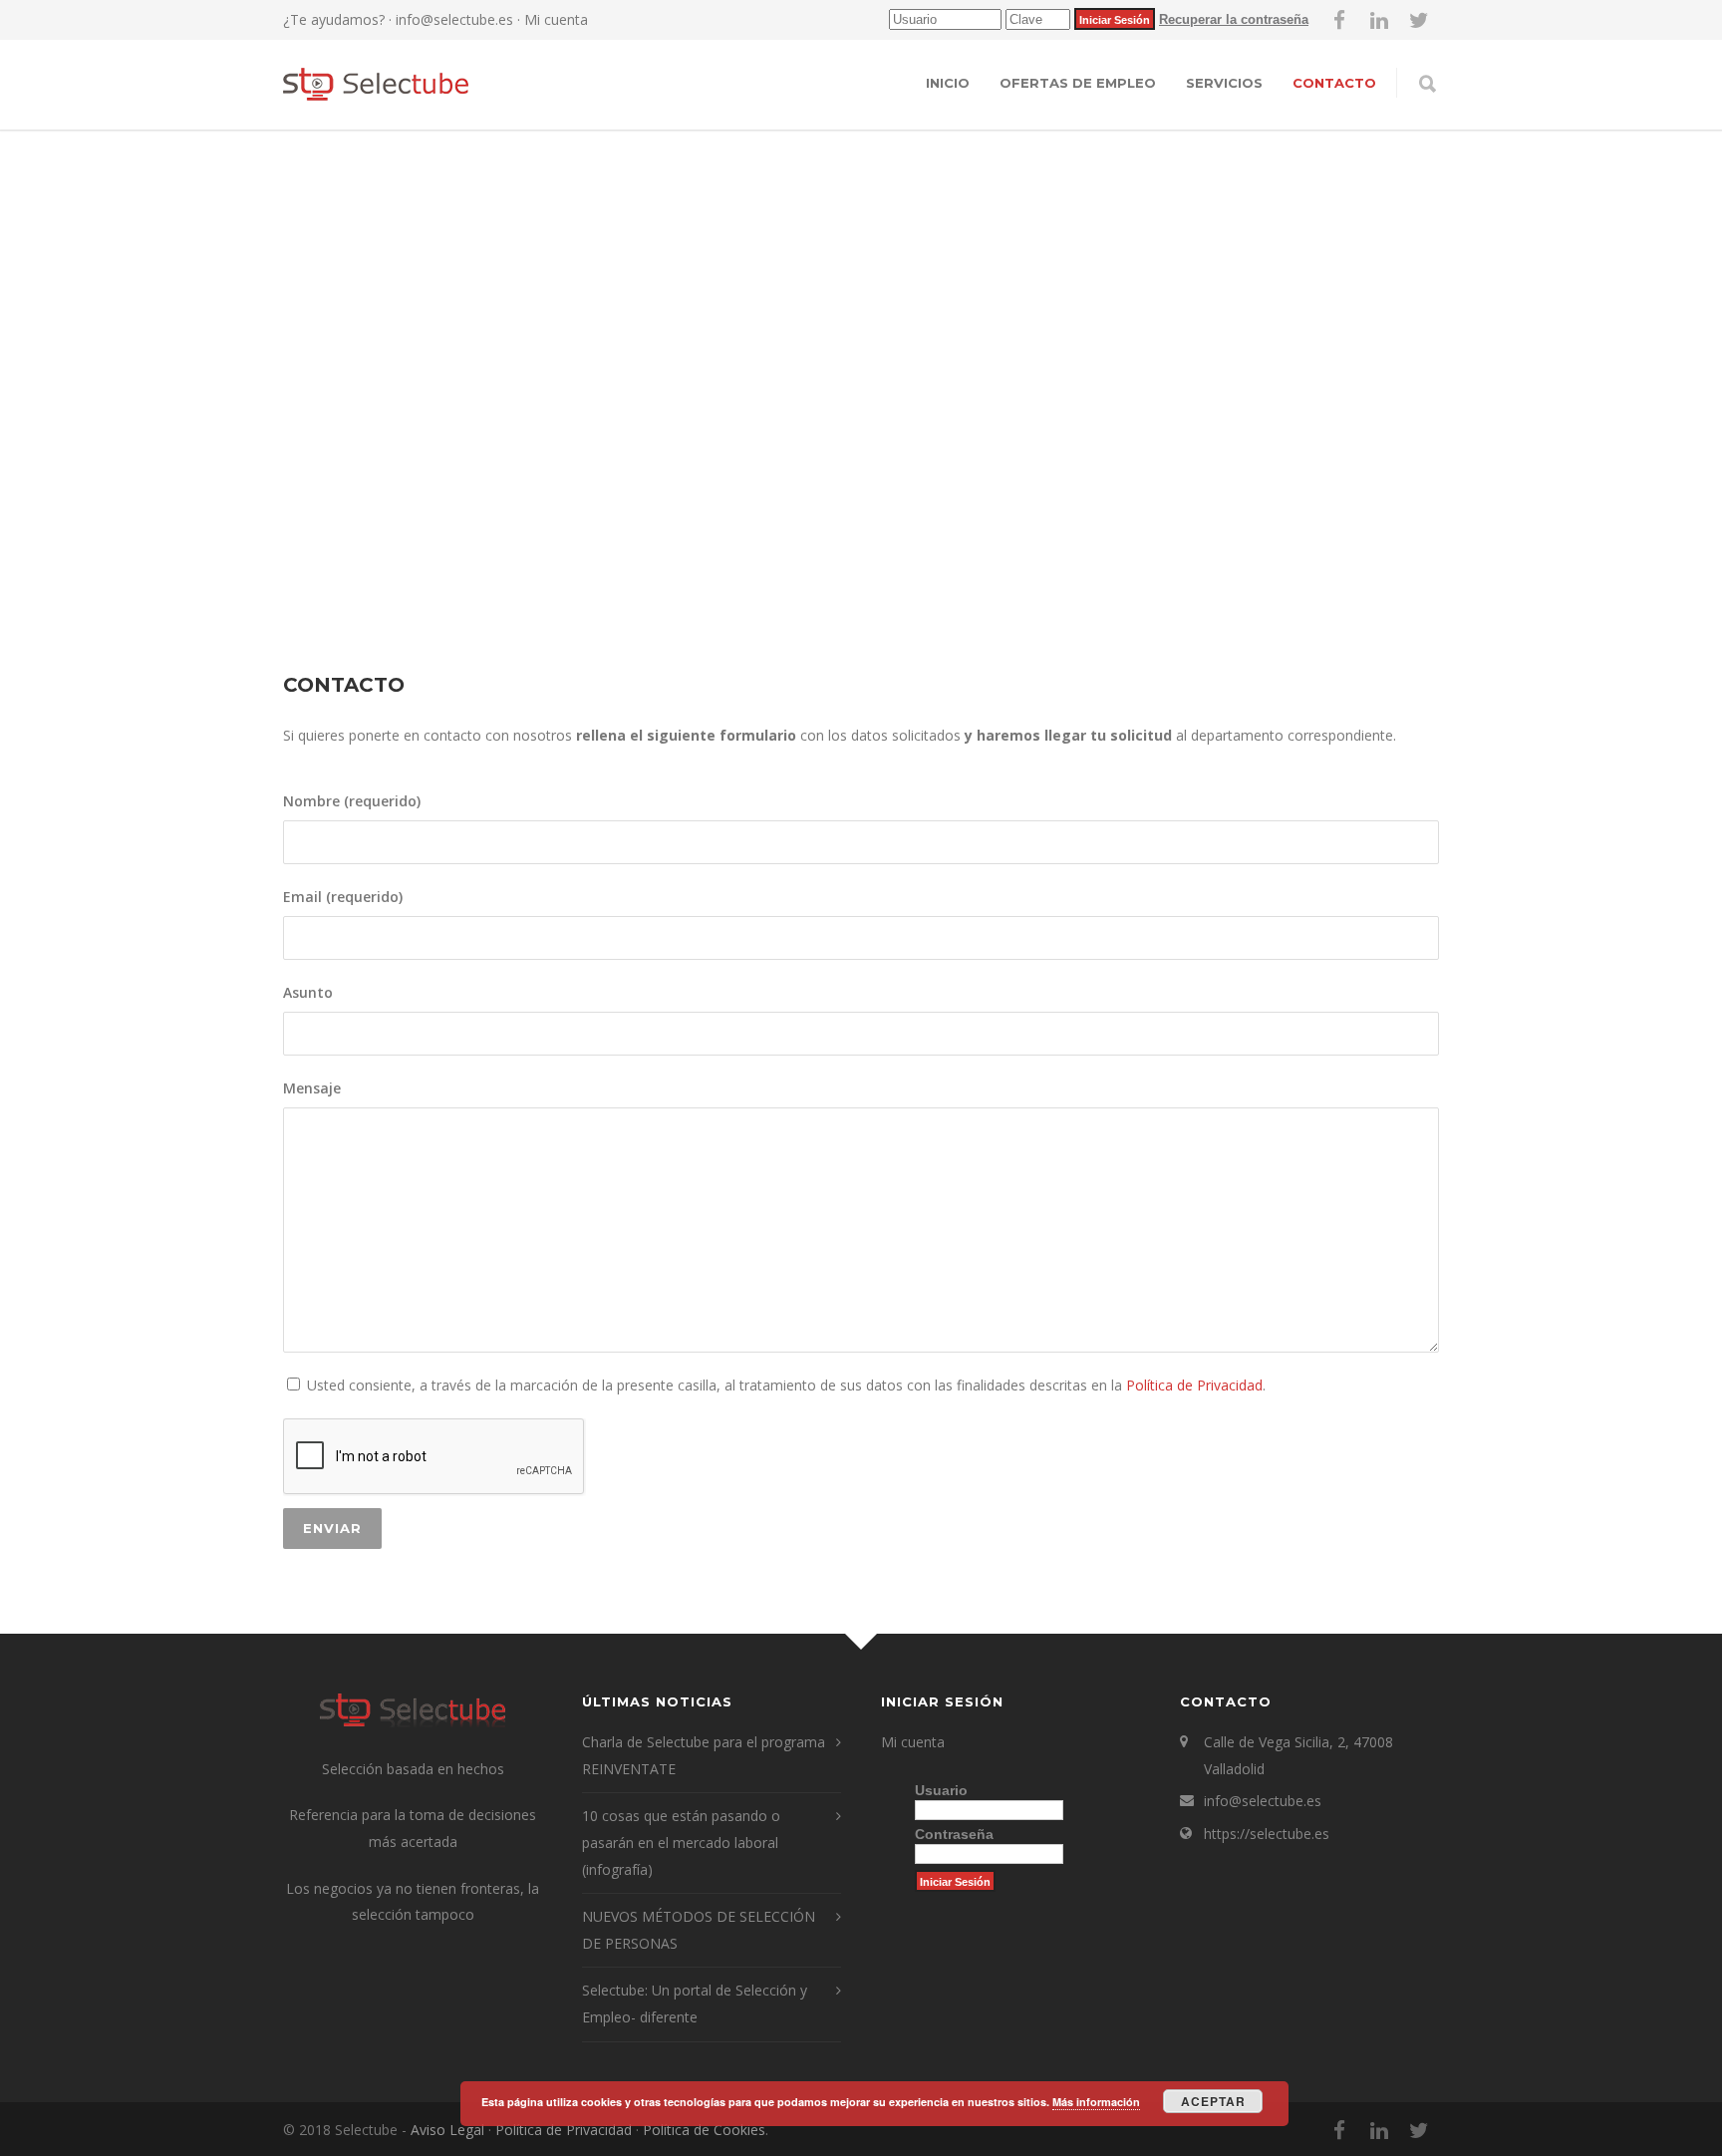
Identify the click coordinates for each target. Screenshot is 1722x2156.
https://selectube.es (1267, 1834)
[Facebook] (1339, 20)
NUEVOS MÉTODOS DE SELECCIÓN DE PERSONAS (699, 1930)
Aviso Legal (447, 2130)
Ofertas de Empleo (1078, 83)
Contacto (1334, 83)
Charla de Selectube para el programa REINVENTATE (704, 1755)
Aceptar (1213, 2101)
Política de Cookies (704, 2130)
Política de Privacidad (1194, 1385)
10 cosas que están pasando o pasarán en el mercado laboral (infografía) (681, 1842)
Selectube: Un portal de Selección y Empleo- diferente (695, 2003)
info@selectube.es (454, 19)
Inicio (948, 83)
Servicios (1224, 83)
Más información (1096, 2102)
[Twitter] (1419, 20)
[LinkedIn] (1379, 20)
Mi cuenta (554, 19)
